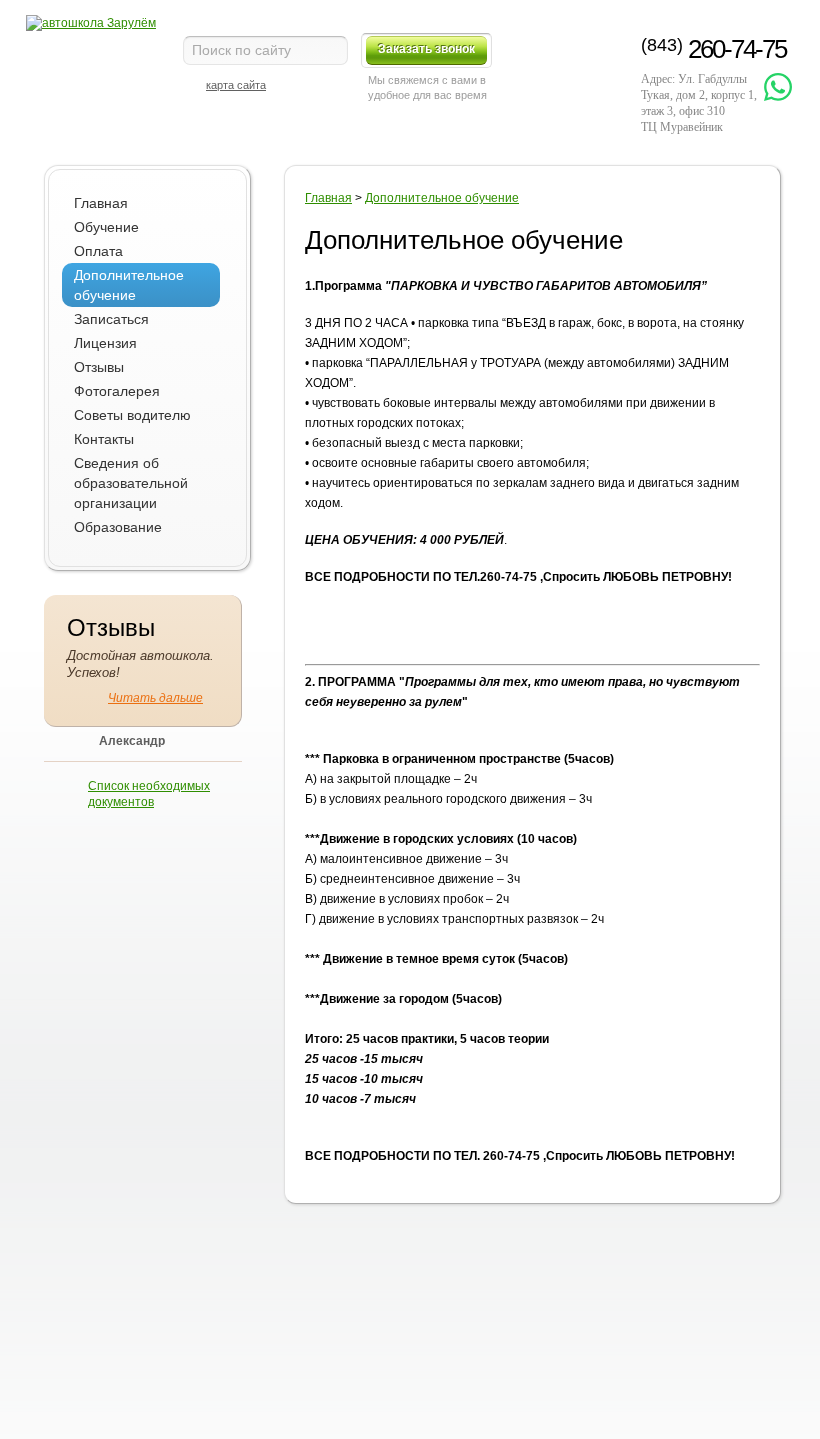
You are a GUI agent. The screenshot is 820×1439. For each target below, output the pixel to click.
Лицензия (105, 343)
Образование (118, 527)
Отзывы (99, 367)
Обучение (106, 227)
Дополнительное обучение (129, 285)
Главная (101, 203)
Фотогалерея (117, 391)
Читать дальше (155, 698)
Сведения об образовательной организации (131, 483)
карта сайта (236, 85)
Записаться (111, 319)
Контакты (104, 439)
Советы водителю (132, 415)
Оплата (98, 251)
